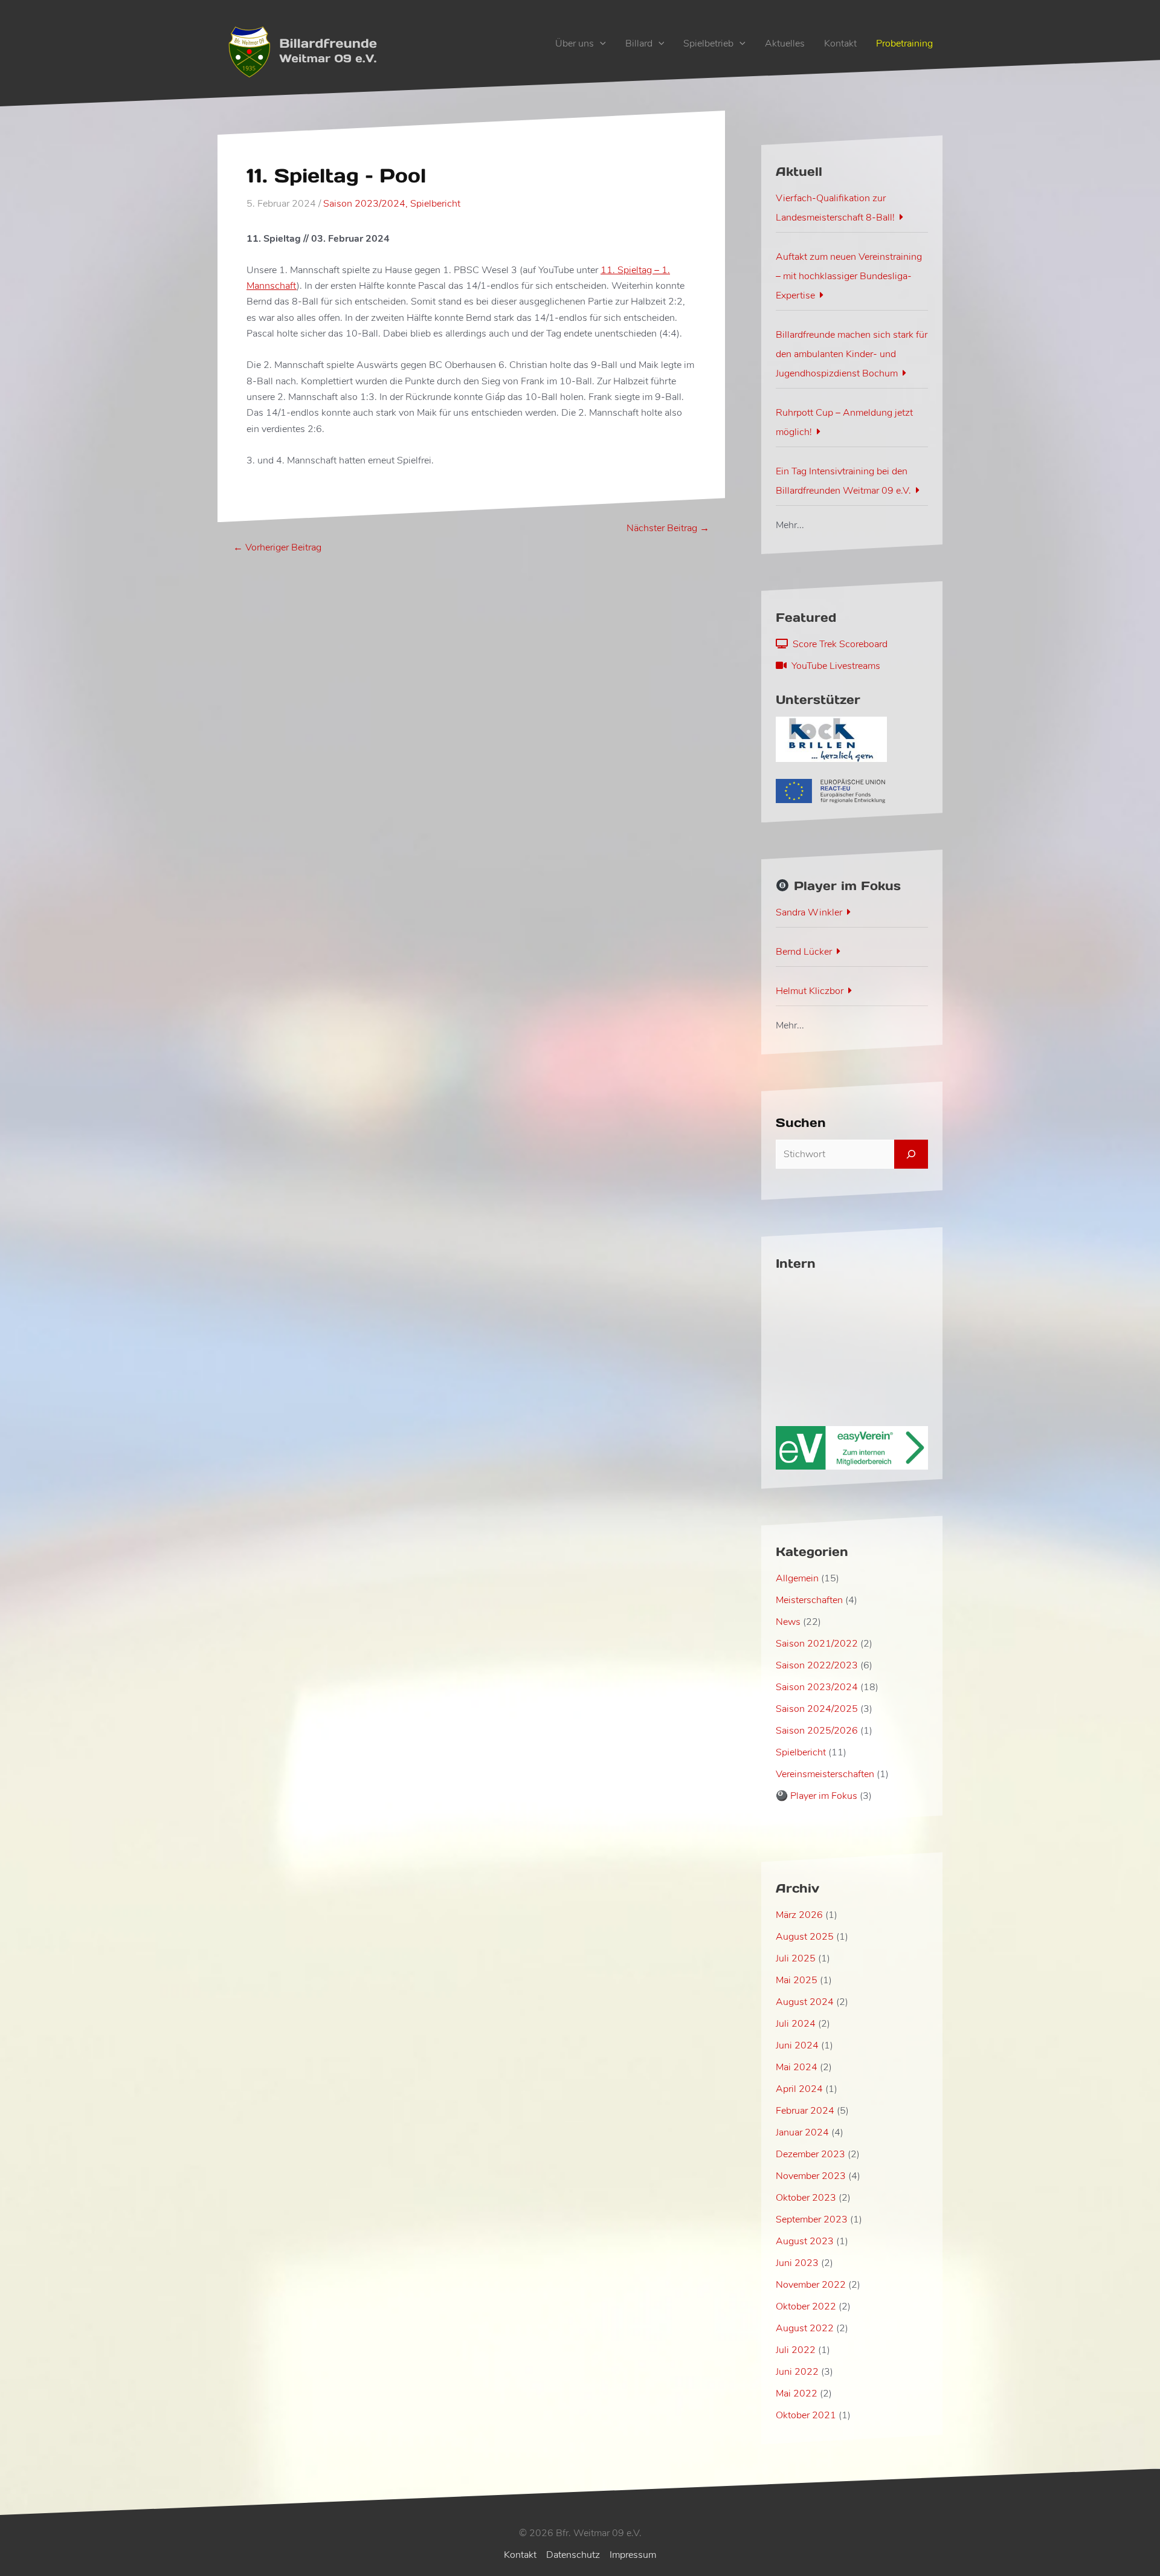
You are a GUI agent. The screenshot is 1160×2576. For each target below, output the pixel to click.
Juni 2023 (797, 2263)
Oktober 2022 (806, 2306)
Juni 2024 (797, 2045)
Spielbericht (435, 204)
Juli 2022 (796, 2350)
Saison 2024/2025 (817, 1709)
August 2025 (805, 1937)
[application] (600, 44)
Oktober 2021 (806, 2415)
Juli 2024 (796, 2024)
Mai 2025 (797, 1980)
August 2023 (805, 2241)
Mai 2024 (797, 2067)
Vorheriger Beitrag (277, 547)
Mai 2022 (797, 2394)
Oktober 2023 (806, 2198)
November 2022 (811, 2285)
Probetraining (904, 44)
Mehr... (790, 525)
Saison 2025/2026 (817, 1731)
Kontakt (840, 44)
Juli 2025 (796, 1958)
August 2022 (805, 2328)
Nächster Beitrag (668, 528)
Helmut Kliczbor (810, 991)
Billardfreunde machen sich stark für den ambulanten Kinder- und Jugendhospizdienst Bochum (852, 354)
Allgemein (797, 1578)
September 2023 (812, 2219)
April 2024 (799, 2089)
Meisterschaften (809, 1600)
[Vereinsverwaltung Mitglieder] (852, 1447)
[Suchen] (911, 1154)
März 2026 (799, 1915)
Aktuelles (785, 44)
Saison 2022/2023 (817, 1665)
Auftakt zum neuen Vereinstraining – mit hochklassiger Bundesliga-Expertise (849, 276)
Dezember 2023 (810, 2154)
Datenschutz (573, 2555)
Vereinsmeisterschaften (825, 1774)
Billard (639, 44)
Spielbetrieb (708, 44)
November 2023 (811, 2176)
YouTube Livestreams (833, 666)
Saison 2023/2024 (364, 204)
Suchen (801, 1123)
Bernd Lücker (804, 952)
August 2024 (805, 2002)
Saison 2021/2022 (817, 1644)
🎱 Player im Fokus (817, 1796)
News (788, 1622)
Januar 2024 (802, 2132)
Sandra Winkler (809, 912)
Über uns (575, 44)
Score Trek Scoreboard (838, 644)
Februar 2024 (805, 2111)
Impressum (633, 2555)
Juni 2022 (797, 2372)
